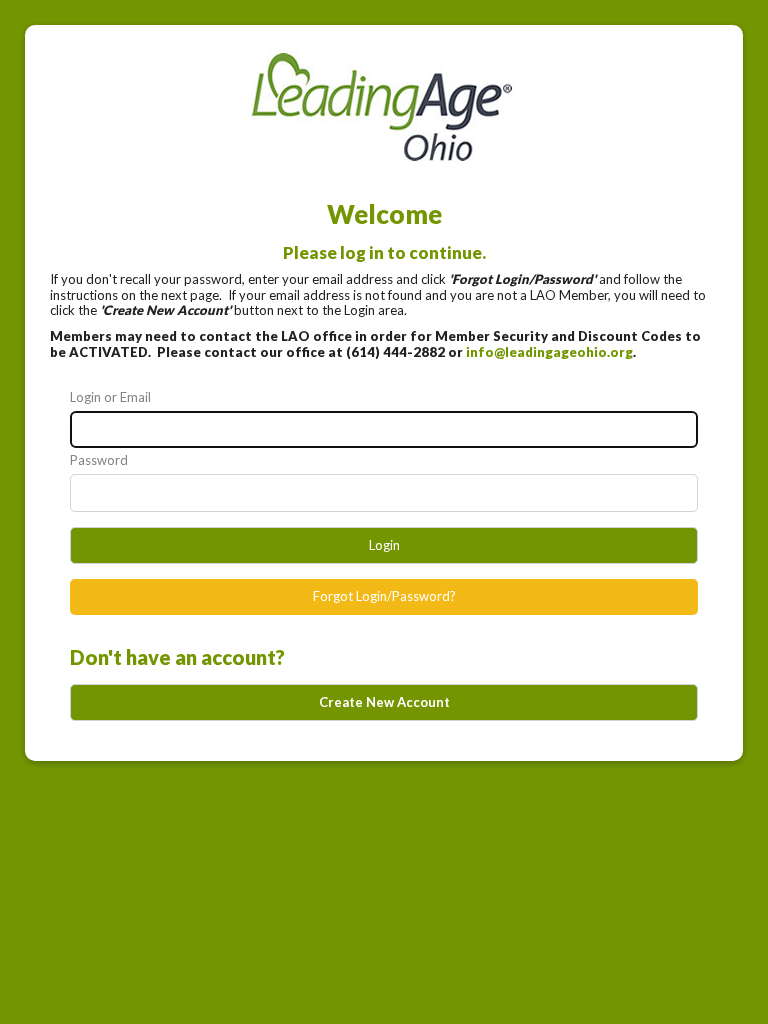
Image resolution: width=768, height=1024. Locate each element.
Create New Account (384, 702)
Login (384, 545)
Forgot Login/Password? (384, 596)
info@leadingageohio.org (549, 352)
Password (99, 460)
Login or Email (110, 397)
